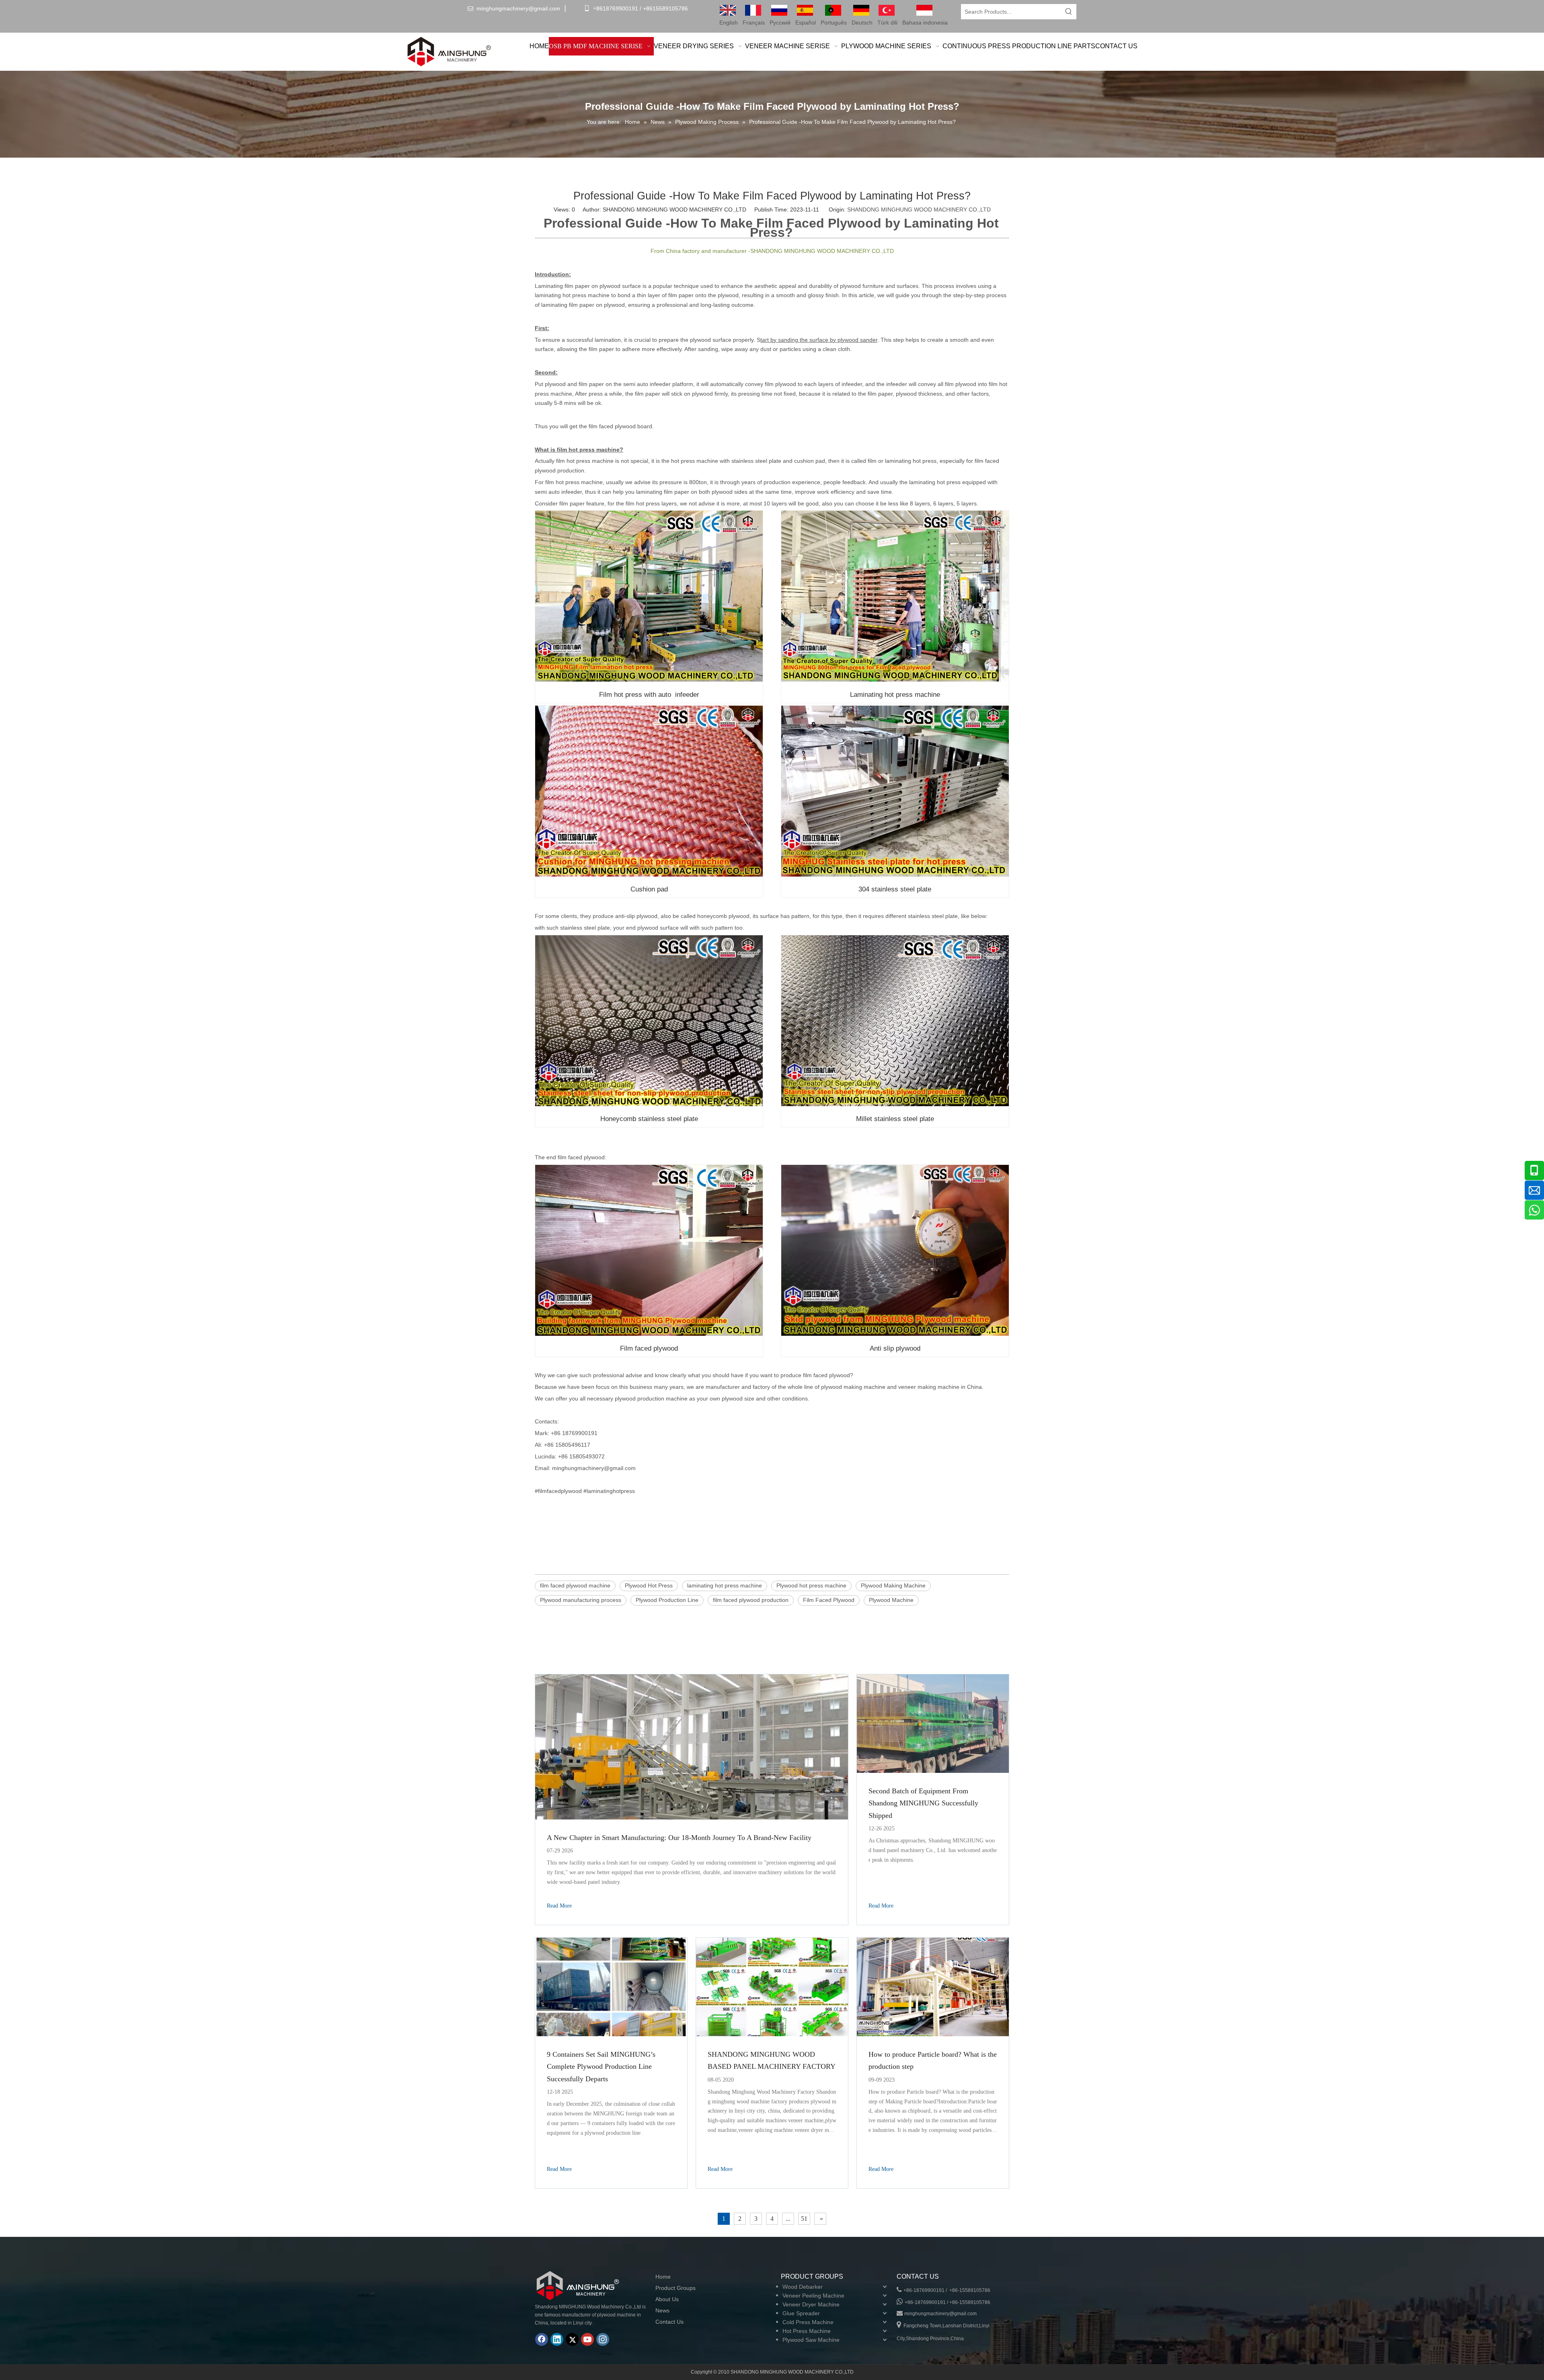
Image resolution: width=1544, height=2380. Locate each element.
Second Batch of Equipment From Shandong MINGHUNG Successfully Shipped (923, 1803)
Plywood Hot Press (649, 1585)
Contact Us (669, 2322)
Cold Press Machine (808, 2322)
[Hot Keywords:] (1069, 12)
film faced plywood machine (575, 1585)
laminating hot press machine (725, 1585)
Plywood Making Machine (893, 1585)
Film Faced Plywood (829, 1600)
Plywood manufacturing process (581, 1600)
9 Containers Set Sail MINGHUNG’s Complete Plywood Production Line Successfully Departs (601, 2067)
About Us (667, 2299)
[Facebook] (542, 2339)
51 (804, 2219)
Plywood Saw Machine (811, 2340)
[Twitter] (572, 2339)
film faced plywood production (751, 1600)
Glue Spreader (801, 2313)
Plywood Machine (891, 1600)
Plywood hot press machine (811, 1585)
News (662, 2310)
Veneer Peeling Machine (813, 2296)
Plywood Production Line (667, 1600)
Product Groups (675, 2288)
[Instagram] (603, 2339)
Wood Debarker (803, 2287)
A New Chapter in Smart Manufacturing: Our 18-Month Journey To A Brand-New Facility (679, 1838)
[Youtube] (587, 2339)
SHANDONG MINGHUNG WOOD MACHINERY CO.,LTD (919, 209)
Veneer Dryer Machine (811, 2304)
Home (663, 2277)
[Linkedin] (557, 2339)
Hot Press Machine (807, 2331)
